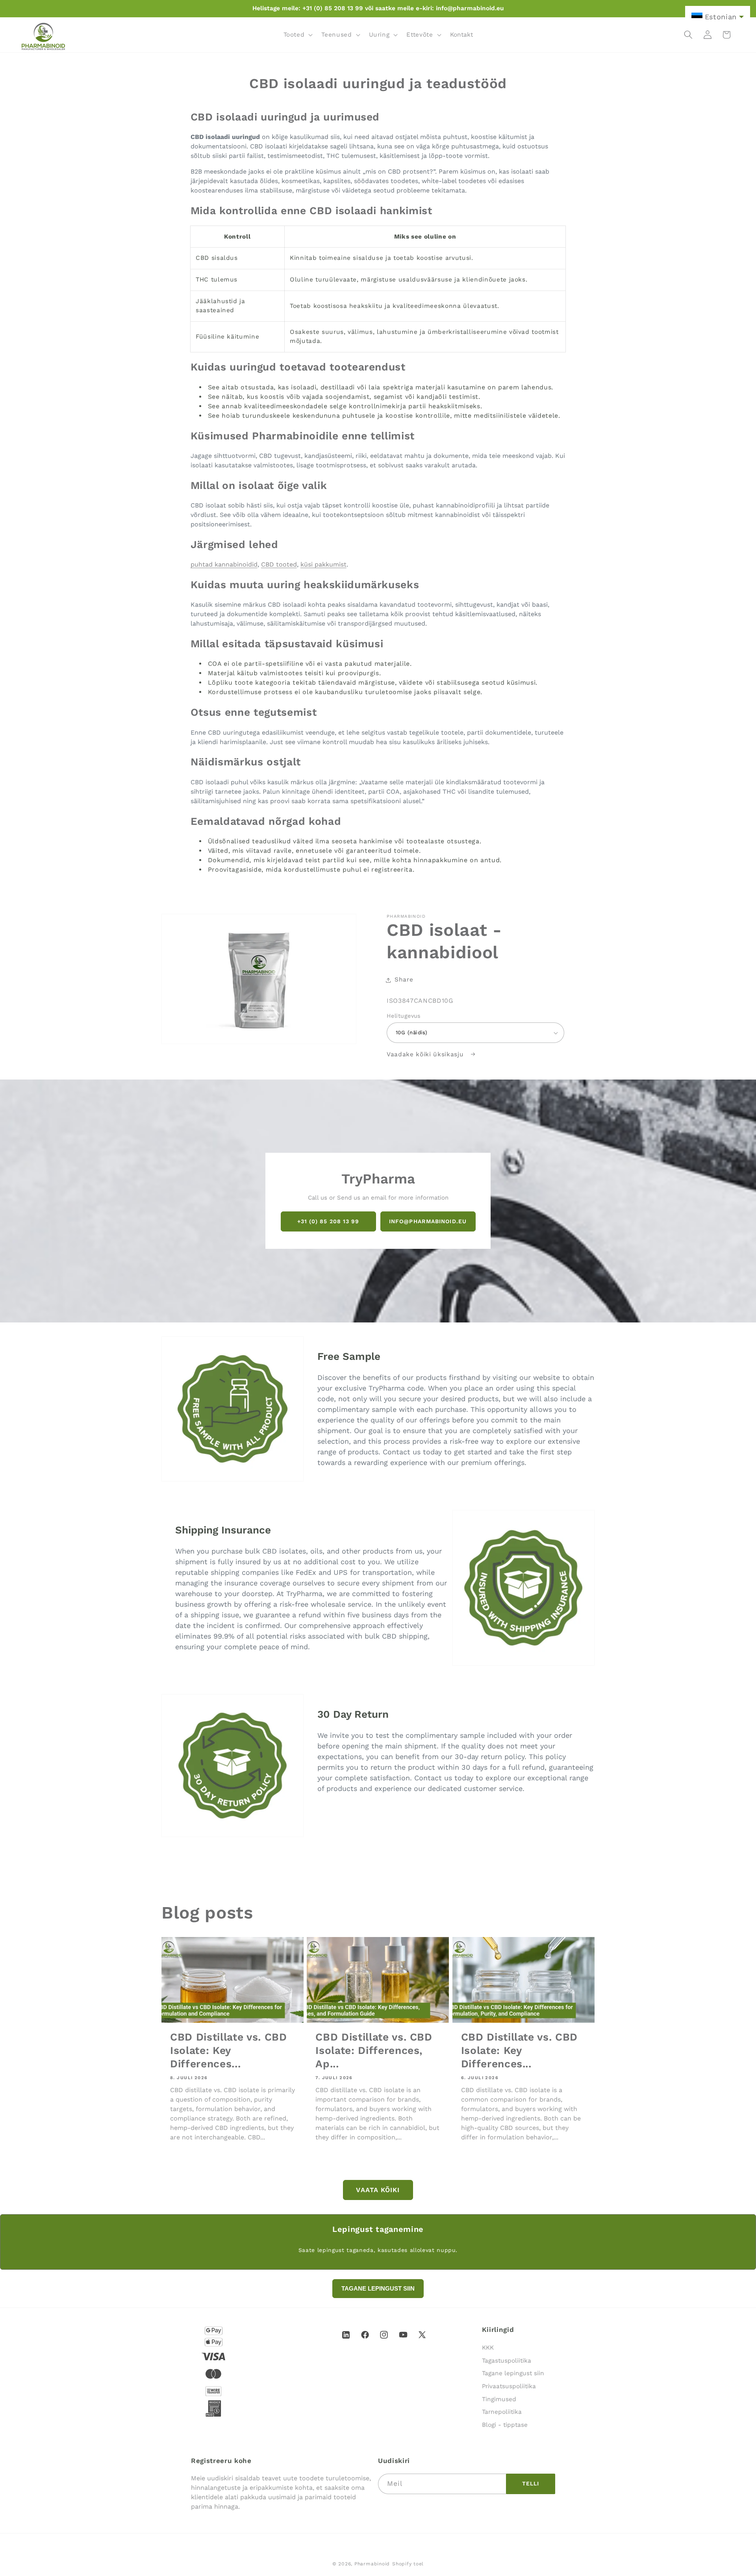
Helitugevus (404, 1016)
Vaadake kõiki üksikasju (426, 1054)
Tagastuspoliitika (507, 2361)
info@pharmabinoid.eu (428, 1221)
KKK (488, 2348)
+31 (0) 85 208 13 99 (328, 1221)
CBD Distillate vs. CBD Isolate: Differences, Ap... (374, 2050)
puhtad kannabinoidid (224, 564)
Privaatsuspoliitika (509, 2386)
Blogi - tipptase (505, 2425)
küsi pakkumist (323, 564)
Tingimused (499, 2399)
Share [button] (404, 980)
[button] (297, 35)
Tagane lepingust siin (513, 2374)
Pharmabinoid (372, 2564)
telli (531, 2483)
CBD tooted (279, 564)
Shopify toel (408, 2564)
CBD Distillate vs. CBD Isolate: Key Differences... (229, 2050)
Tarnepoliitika (502, 2412)
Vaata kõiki (378, 2190)
